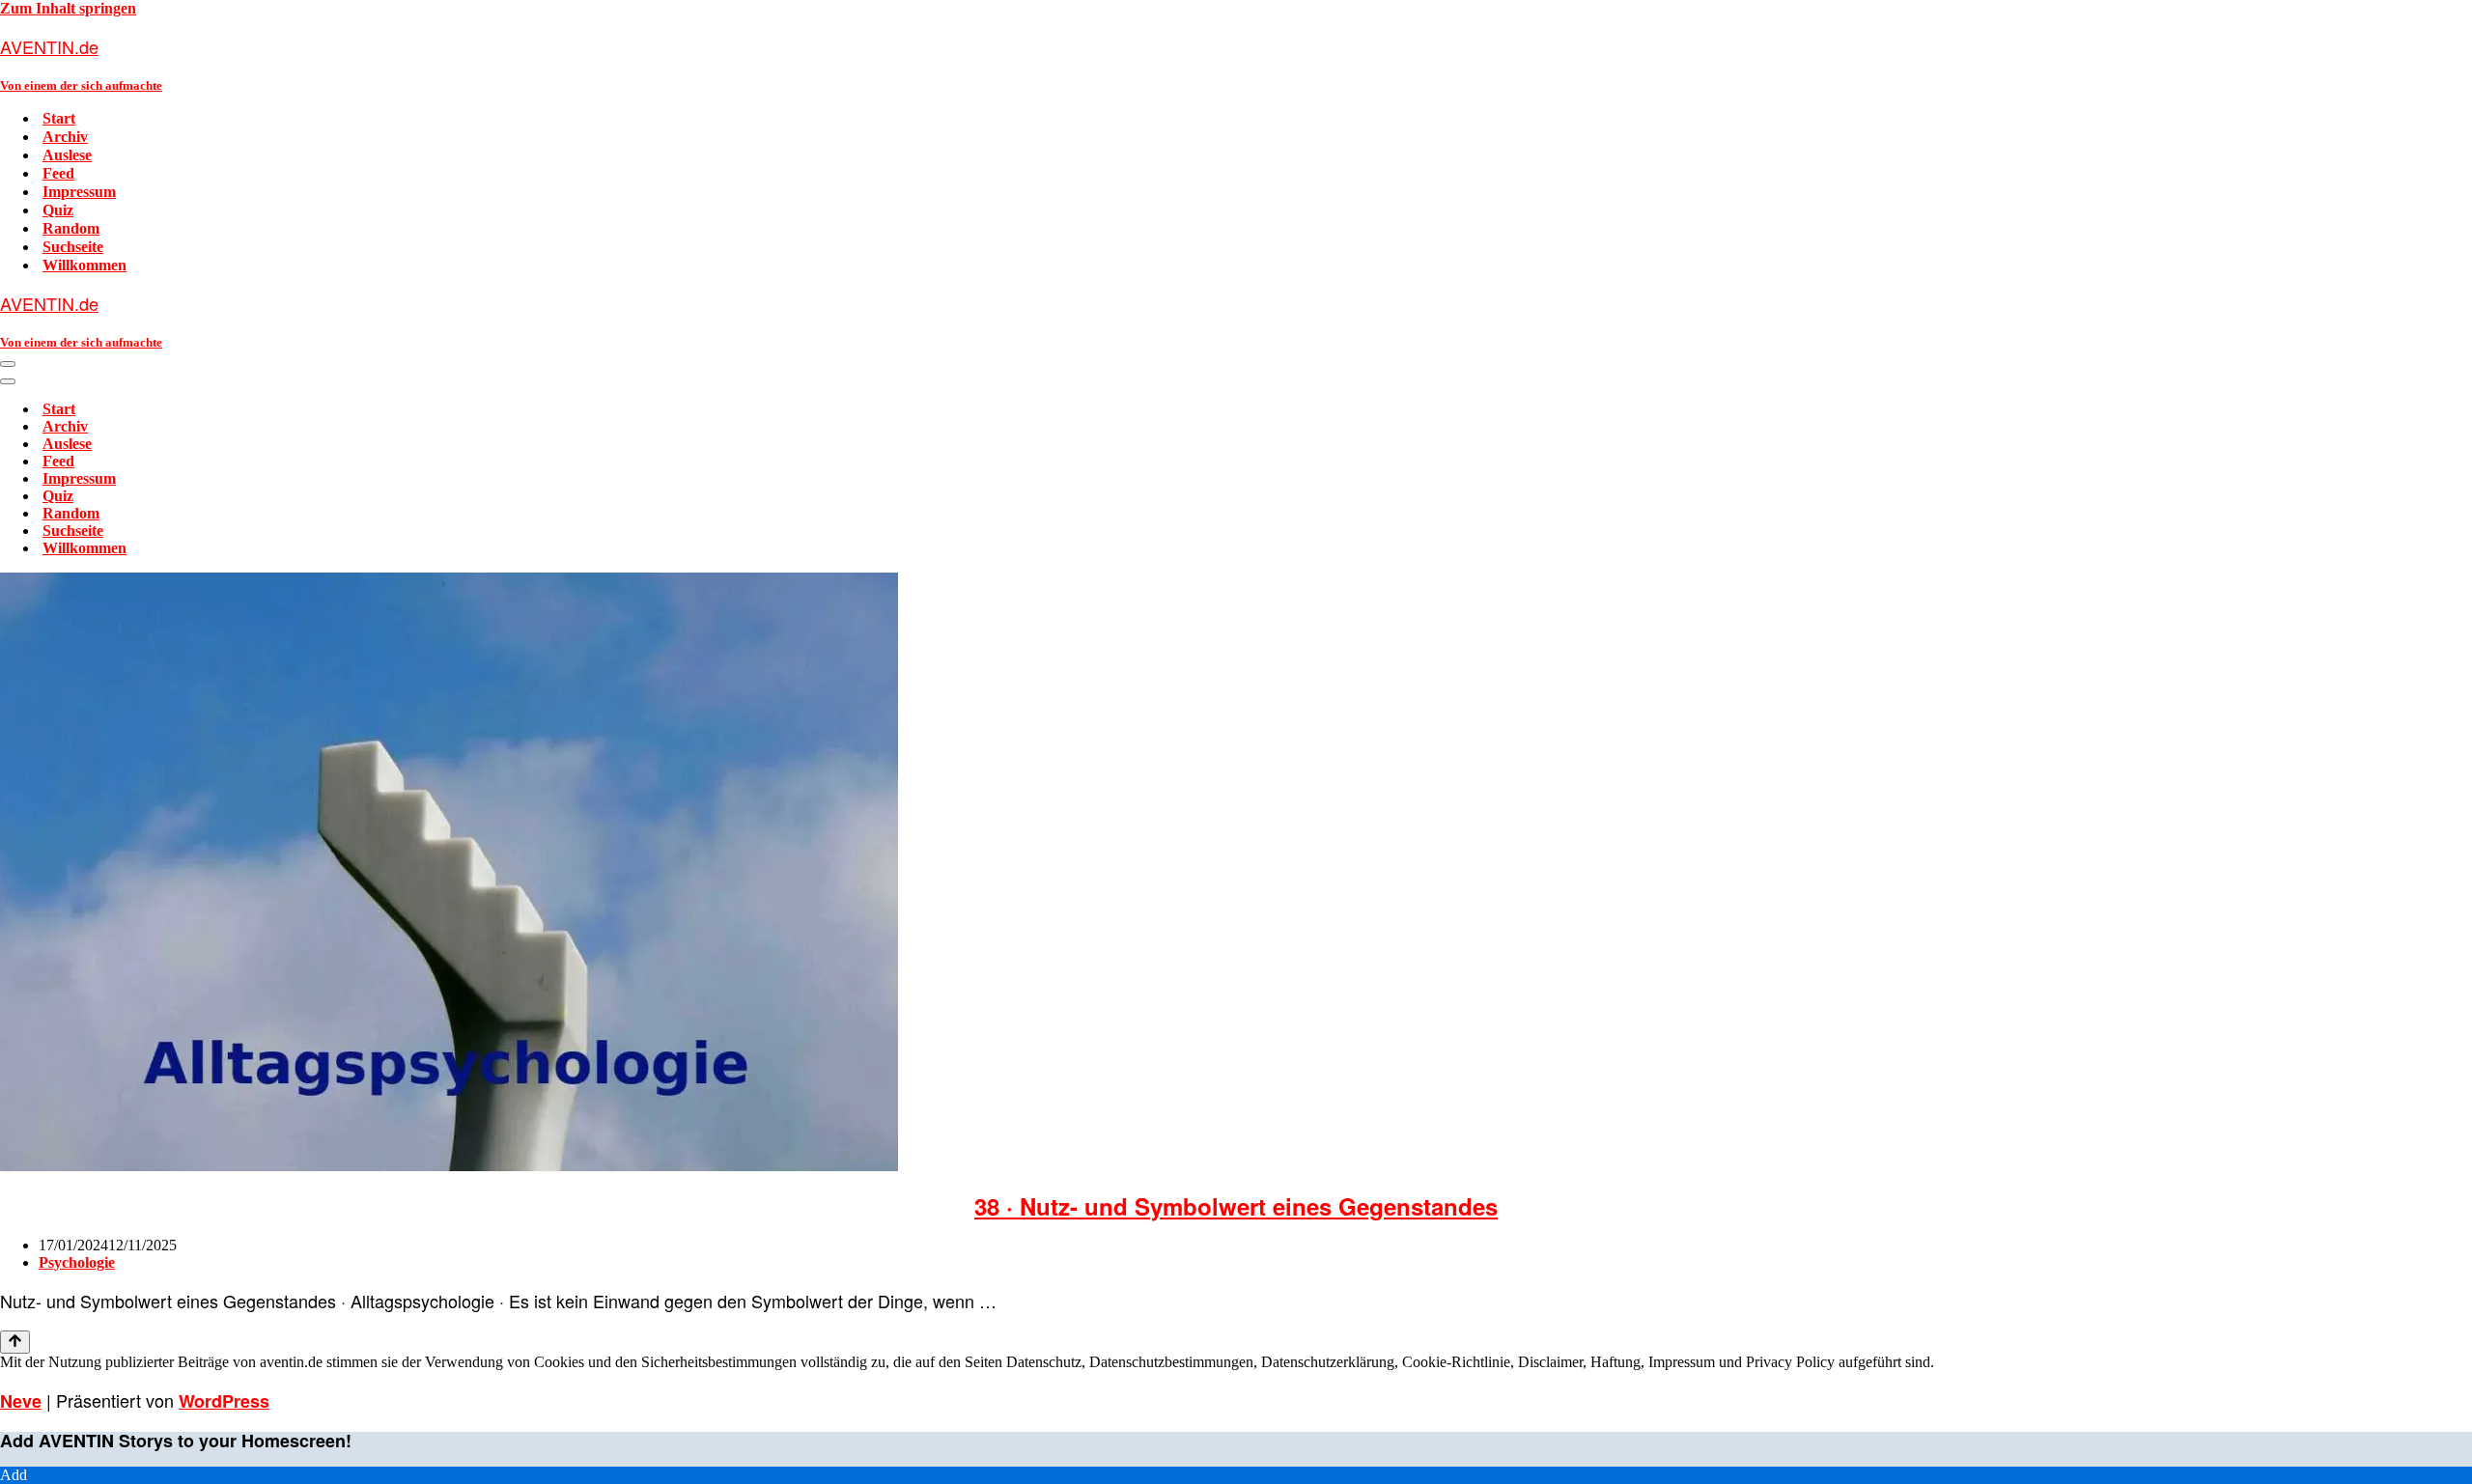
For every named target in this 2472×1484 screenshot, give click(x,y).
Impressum (79, 192)
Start (59, 118)
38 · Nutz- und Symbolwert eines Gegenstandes (1236, 1206)
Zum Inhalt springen (68, 8)
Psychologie (77, 1262)
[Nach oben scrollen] (15, 1342)
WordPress (224, 1401)
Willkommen (84, 265)
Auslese (67, 155)
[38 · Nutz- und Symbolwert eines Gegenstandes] (449, 1166)
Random (71, 228)
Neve (21, 1401)
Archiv (65, 137)
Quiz (58, 210)
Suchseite (73, 247)
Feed (58, 173)
